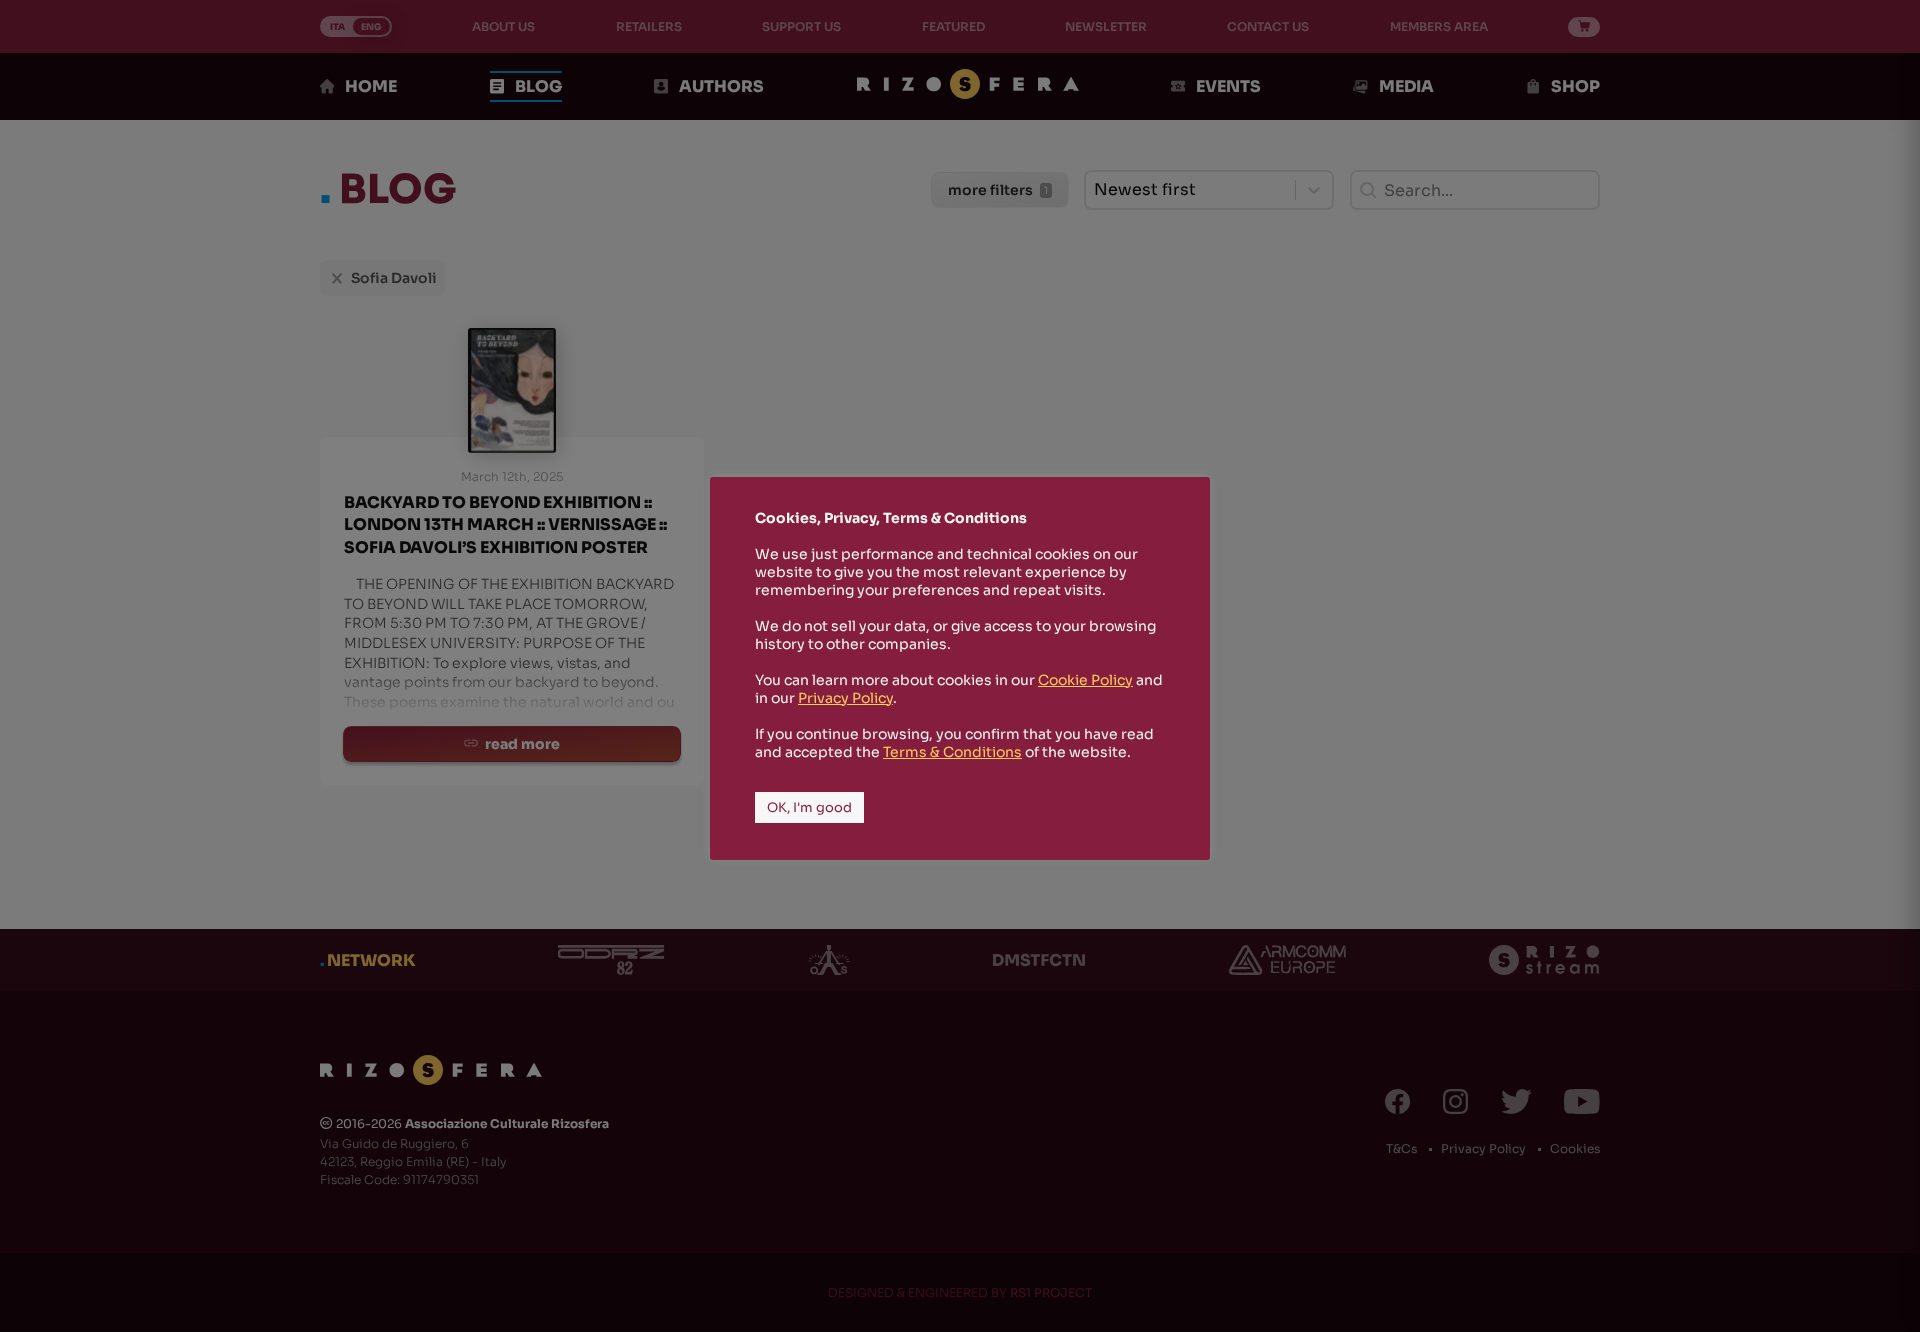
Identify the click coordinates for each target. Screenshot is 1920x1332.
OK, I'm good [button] (809, 807)
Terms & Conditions (952, 752)
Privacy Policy (845, 698)
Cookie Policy (1085, 680)
